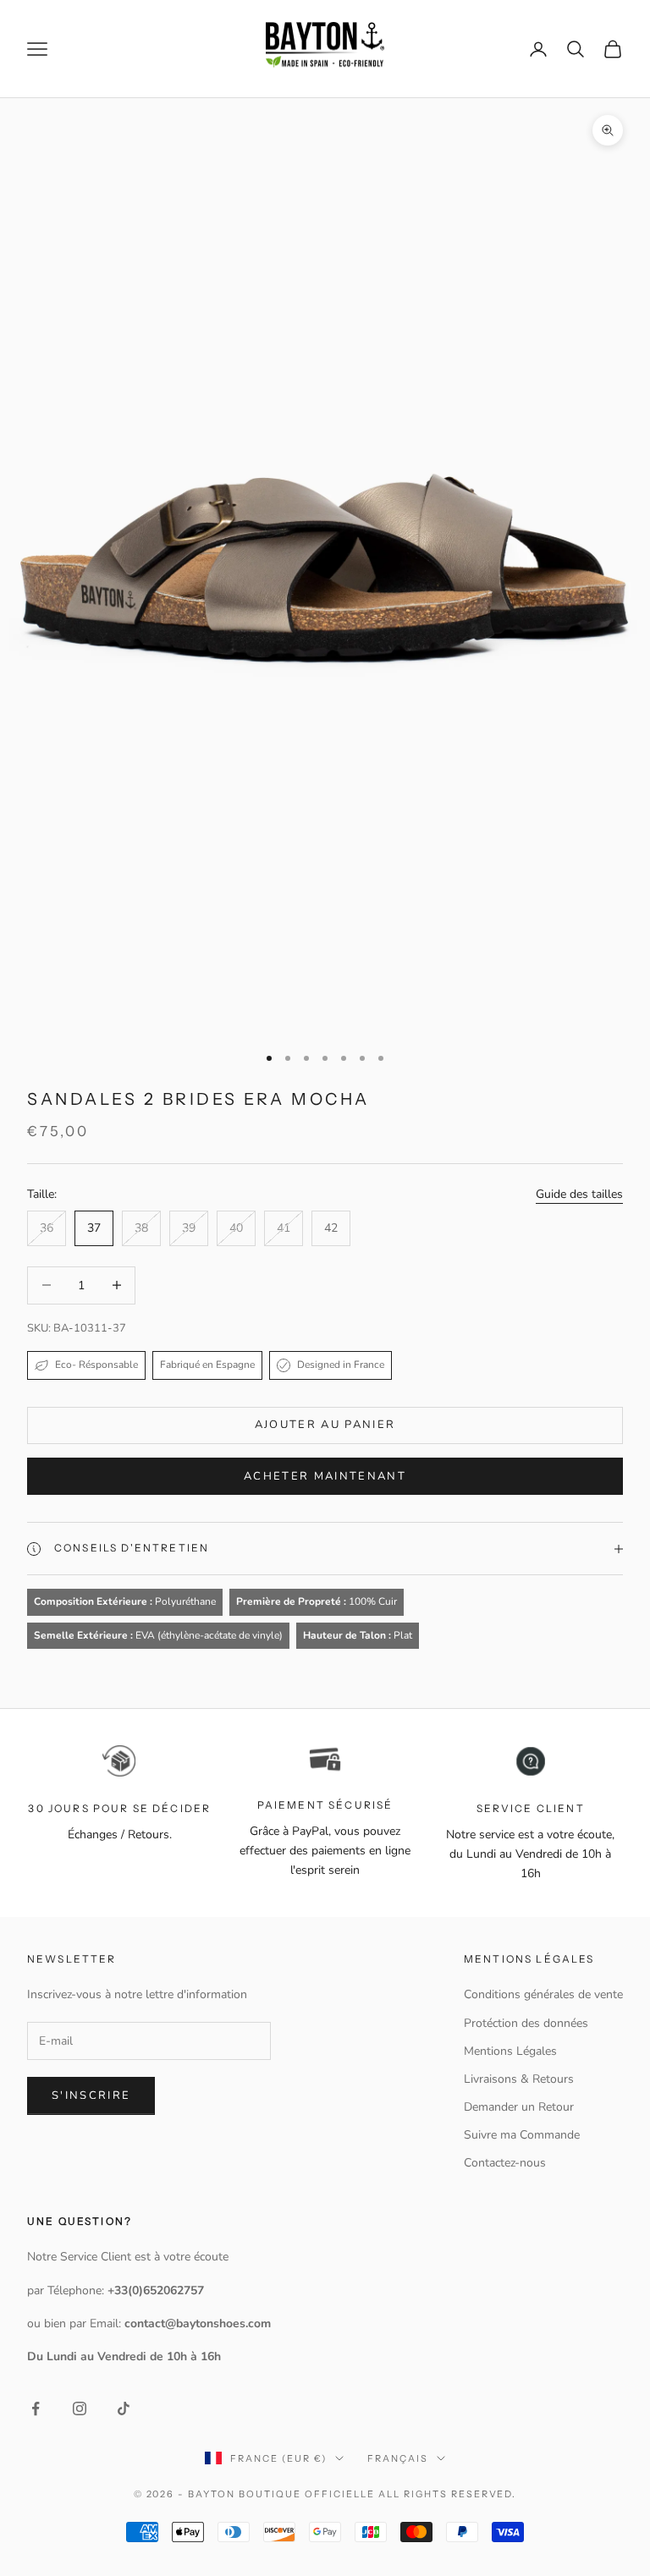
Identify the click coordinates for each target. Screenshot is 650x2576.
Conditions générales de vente (543, 1994)
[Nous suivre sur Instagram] (80, 2408)
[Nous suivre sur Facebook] (36, 2408)
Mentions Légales (510, 2051)
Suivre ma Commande (522, 2135)
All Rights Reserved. (448, 2494)
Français (398, 2458)
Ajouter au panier (325, 1425)
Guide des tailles (579, 1194)
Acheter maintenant (325, 1476)
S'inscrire (91, 2095)
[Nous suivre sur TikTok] (124, 2408)
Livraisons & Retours (519, 2079)
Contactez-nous (505, 2163)
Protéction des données (526, 2023)
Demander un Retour (519, 2107)
